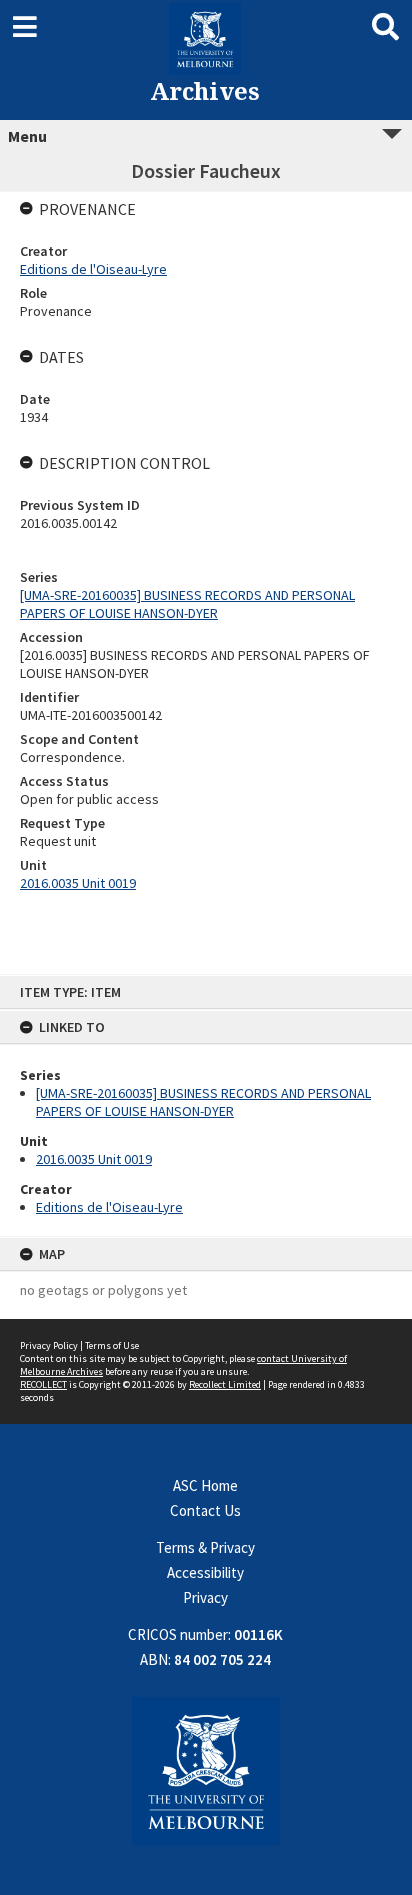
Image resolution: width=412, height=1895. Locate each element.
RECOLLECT (43, 1384)
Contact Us (205, 1510)
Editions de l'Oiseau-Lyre (109, 1207)
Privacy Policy (49, 1345)
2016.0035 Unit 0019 (94, 1159)
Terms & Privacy (205, 1547)
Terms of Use (112, 1345)
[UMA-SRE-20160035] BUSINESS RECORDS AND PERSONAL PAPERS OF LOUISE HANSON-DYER (203, 1102)
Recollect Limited (225, 1384)
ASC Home (205, 1485)
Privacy (205, 1597)
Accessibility (205, 1572)
